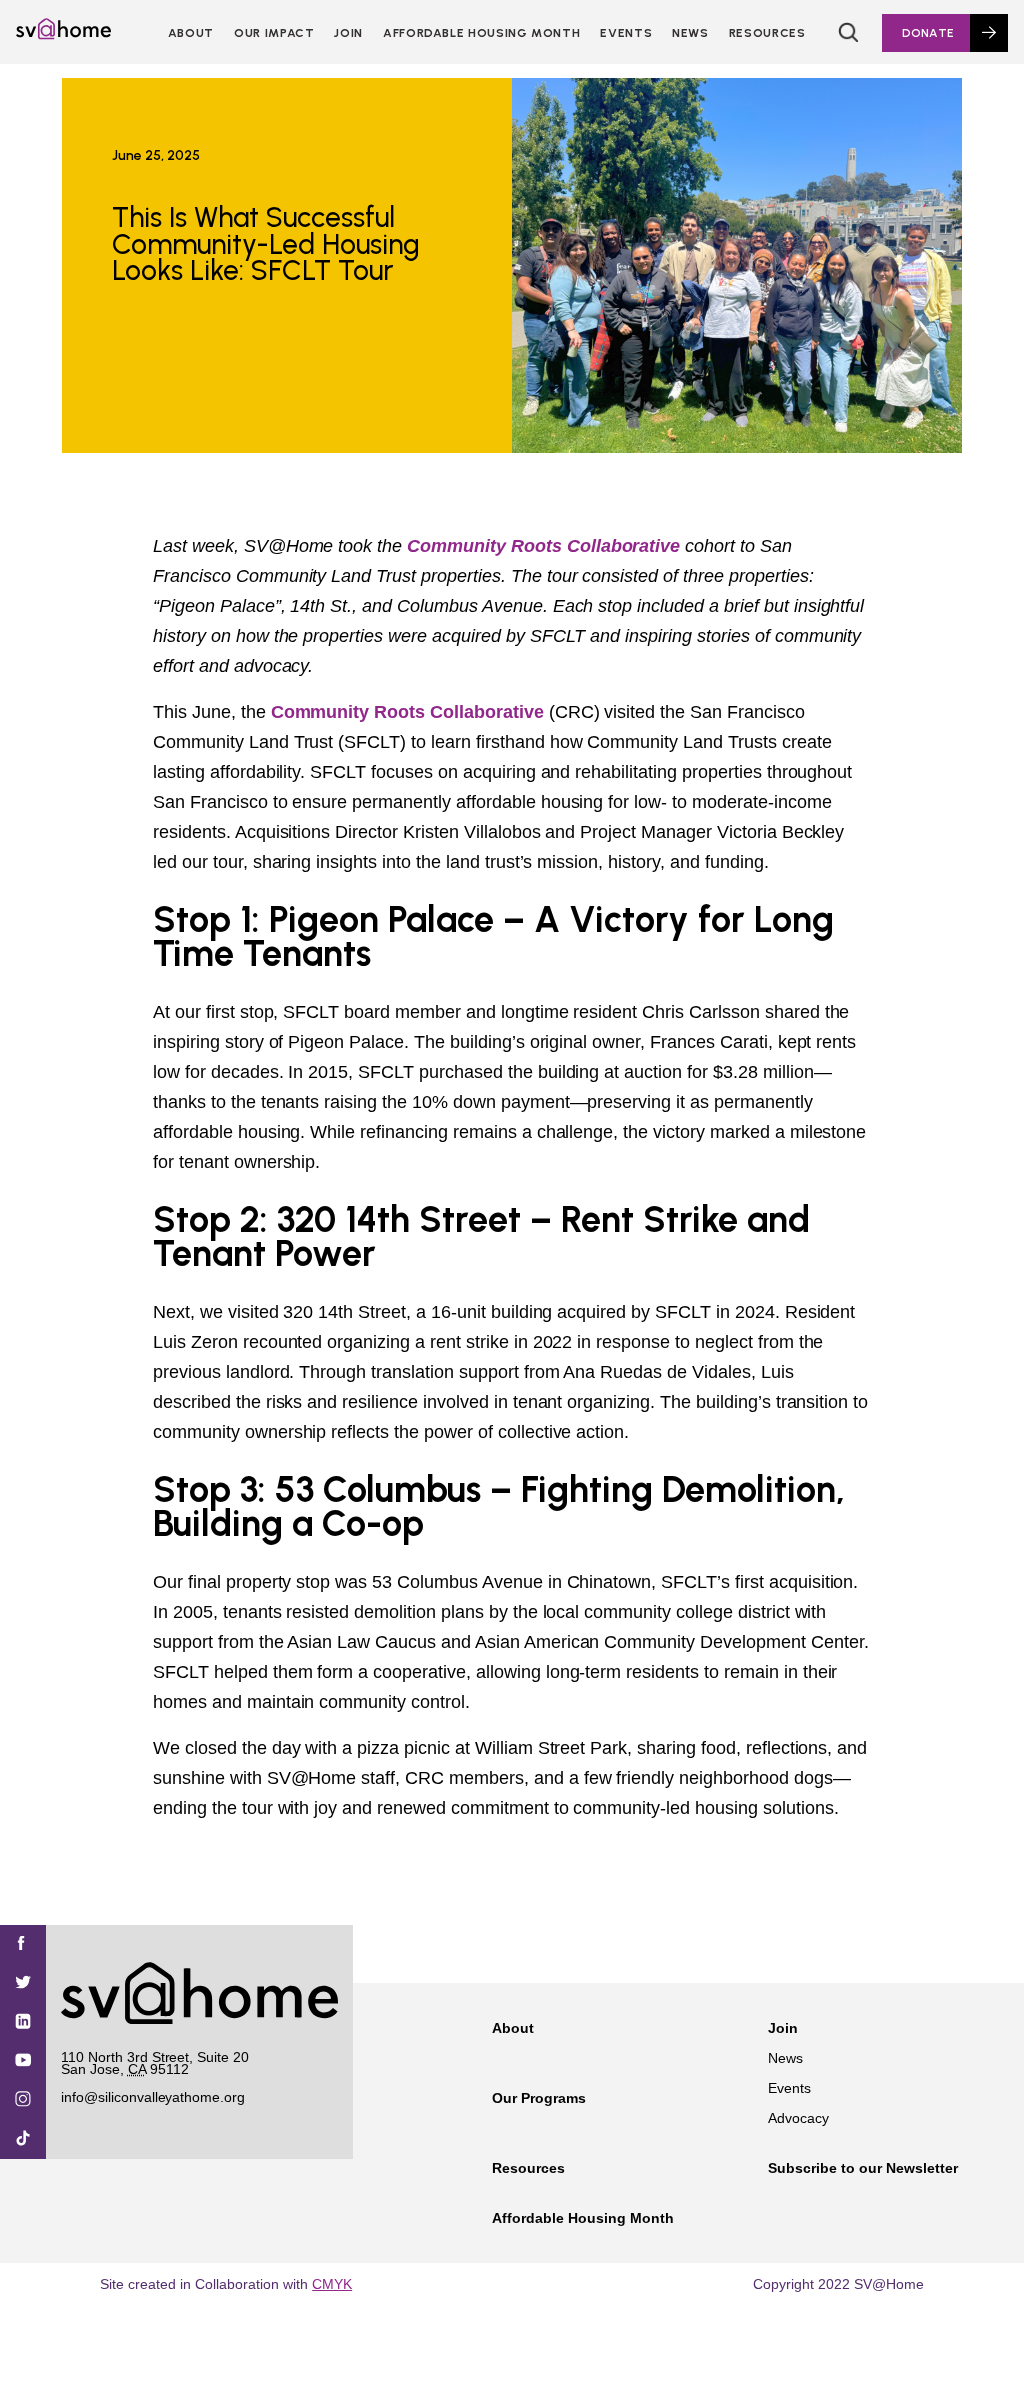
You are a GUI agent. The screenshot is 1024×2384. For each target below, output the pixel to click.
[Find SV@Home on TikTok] (23, 2139)
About (191, 33)
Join (783, 2028)
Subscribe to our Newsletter (863, 2168)
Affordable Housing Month (481, 33)
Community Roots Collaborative (543, 546)
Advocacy (798, 2118)
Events (626, 33)
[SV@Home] (63, 34)
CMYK (332, 2284)
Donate (928, 33)
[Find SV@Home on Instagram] (23, 2100)
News (690, 33)
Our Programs (539, 2098)
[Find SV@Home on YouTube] (23, 2061)
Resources (767, 33)
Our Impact (274, 33)
